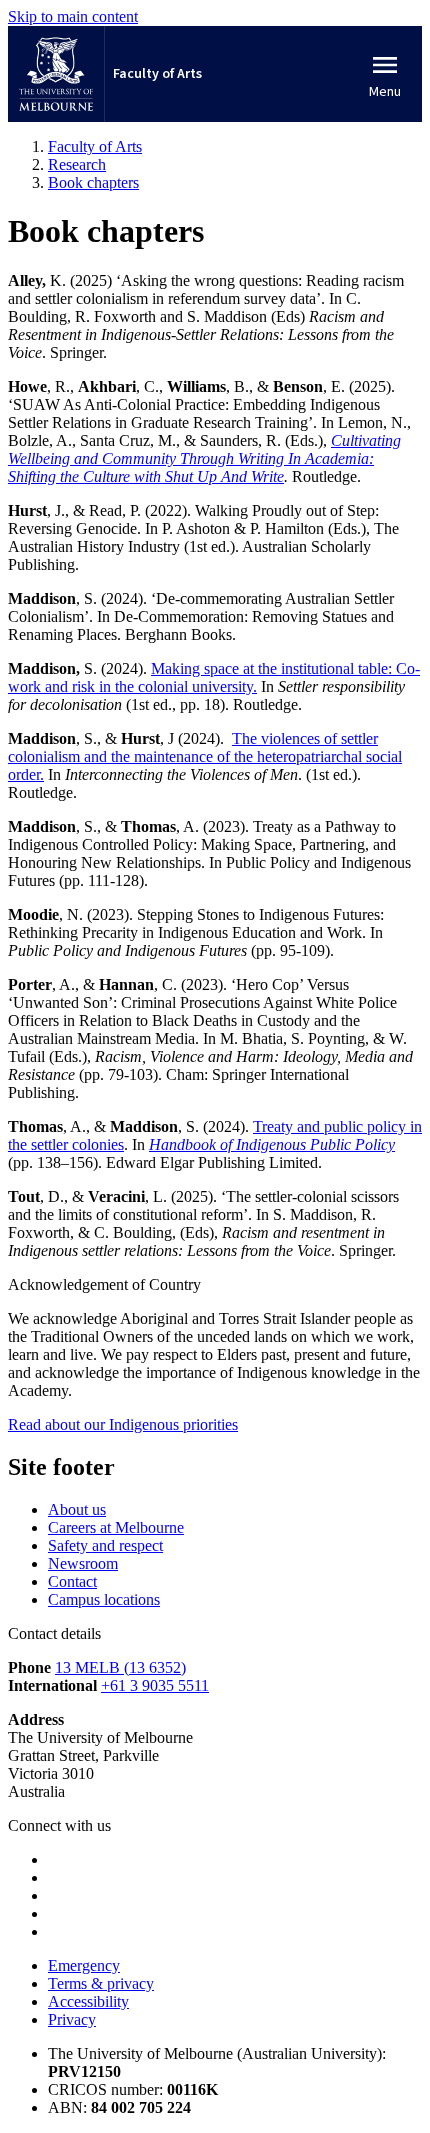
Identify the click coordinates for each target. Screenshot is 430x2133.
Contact (72, 1581)
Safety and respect (105, 1545)
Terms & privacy (101, 1983)
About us (77, 1509)
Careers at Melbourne (116, 1527)
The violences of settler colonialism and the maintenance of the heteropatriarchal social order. (205, 756)
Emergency (84, 1965)
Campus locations (104, 1599)
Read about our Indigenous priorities (123, 1424)
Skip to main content (73, 16)
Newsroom (83, 1563)
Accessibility (88, 2001)
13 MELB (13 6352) (120, 1667)
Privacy (72, 2019)
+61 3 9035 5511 (155, 1685)
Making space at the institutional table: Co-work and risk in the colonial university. (214, 677)
